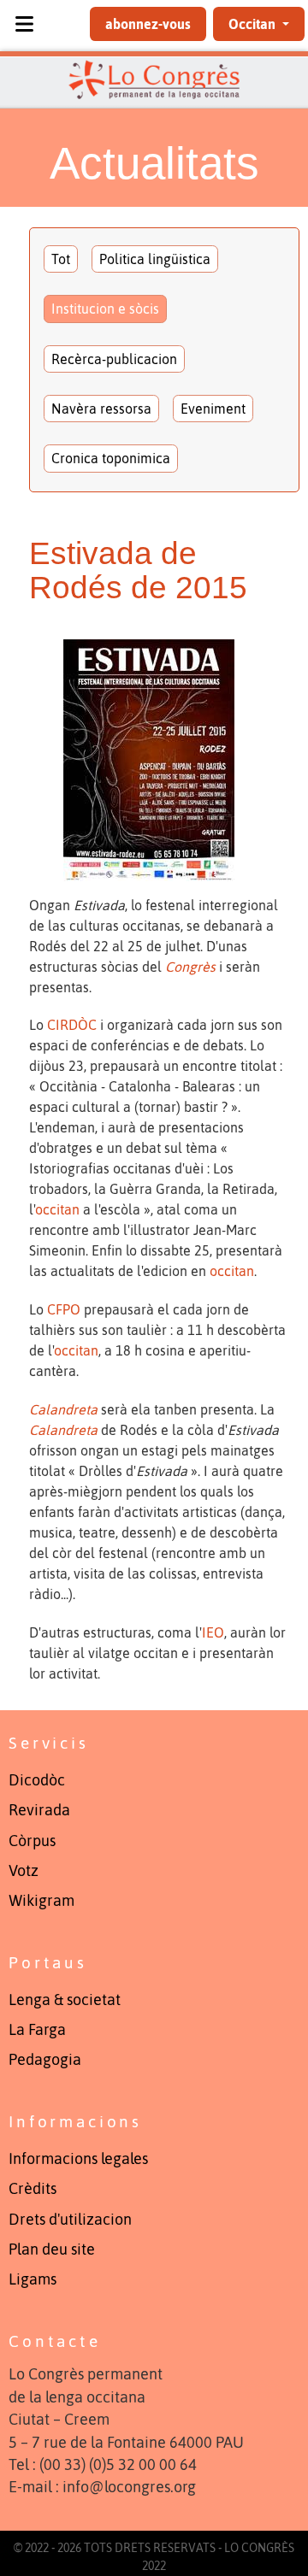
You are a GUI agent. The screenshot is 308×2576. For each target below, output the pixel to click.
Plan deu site (52, 2250)
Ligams (33, 2279)
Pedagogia (45, 2060)
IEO (213, 1632)
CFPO (64, 1309)
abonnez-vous (148, 24)
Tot (61, 259)
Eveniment (213, 409)
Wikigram (41, 1901)
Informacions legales (78, 2159)
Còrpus (32, 1841)
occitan (57, 1209)
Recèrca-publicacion (114, 359)
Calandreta (63, 1409)
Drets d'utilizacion (70, 2220)
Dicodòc (37, 1780)
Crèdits (33, 2189)
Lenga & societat (65, 2000)
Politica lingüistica (155, 259)
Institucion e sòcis (105, 309)
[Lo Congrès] (154, 79)
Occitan (254, 24)
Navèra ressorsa (101, 409)
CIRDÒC (72, 1025)
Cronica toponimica (111, 458)
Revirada (39, 1810)
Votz (24, 1871)
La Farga (37, 2030)
